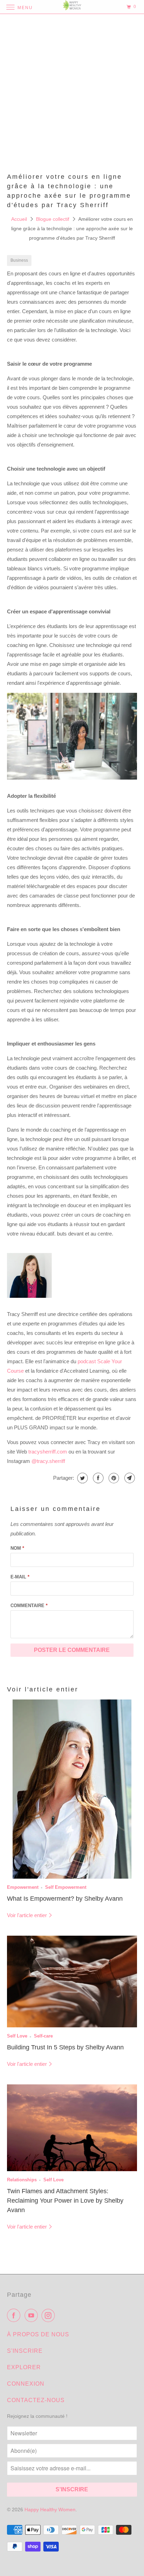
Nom (17, 1548)
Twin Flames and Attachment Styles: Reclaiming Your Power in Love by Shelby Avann (65, 2201)
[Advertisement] (72, 93)
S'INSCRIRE (25, 2351)
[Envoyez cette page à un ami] (129, 1478)
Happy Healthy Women (50, 2510)
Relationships (22, 2180)
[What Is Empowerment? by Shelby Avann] (72, 1789)
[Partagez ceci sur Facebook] (97, 1478)
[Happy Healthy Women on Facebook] (15, 2315)
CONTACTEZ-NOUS (36, 2400)
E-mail (20, 1577)
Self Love (17, 2036)
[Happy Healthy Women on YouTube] (33, 2315)
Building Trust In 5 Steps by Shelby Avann (65, 2047)
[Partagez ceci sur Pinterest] (113, 1478)
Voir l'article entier (28, 1915)
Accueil (20, 219)
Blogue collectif (53, 219)
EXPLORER (24, 2367)
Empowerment (23, 1887)
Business (19, 260)
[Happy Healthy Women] (72, 7)
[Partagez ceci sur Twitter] (82, 1478)
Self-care (43, 2036)
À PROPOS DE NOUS (38, 2334)
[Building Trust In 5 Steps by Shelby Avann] (72, 1982)
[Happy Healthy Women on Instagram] (50, 2315)
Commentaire (29, 1606)
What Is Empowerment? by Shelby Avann (65, 1899)
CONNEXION (26, 2384)
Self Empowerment (66, 1887)
